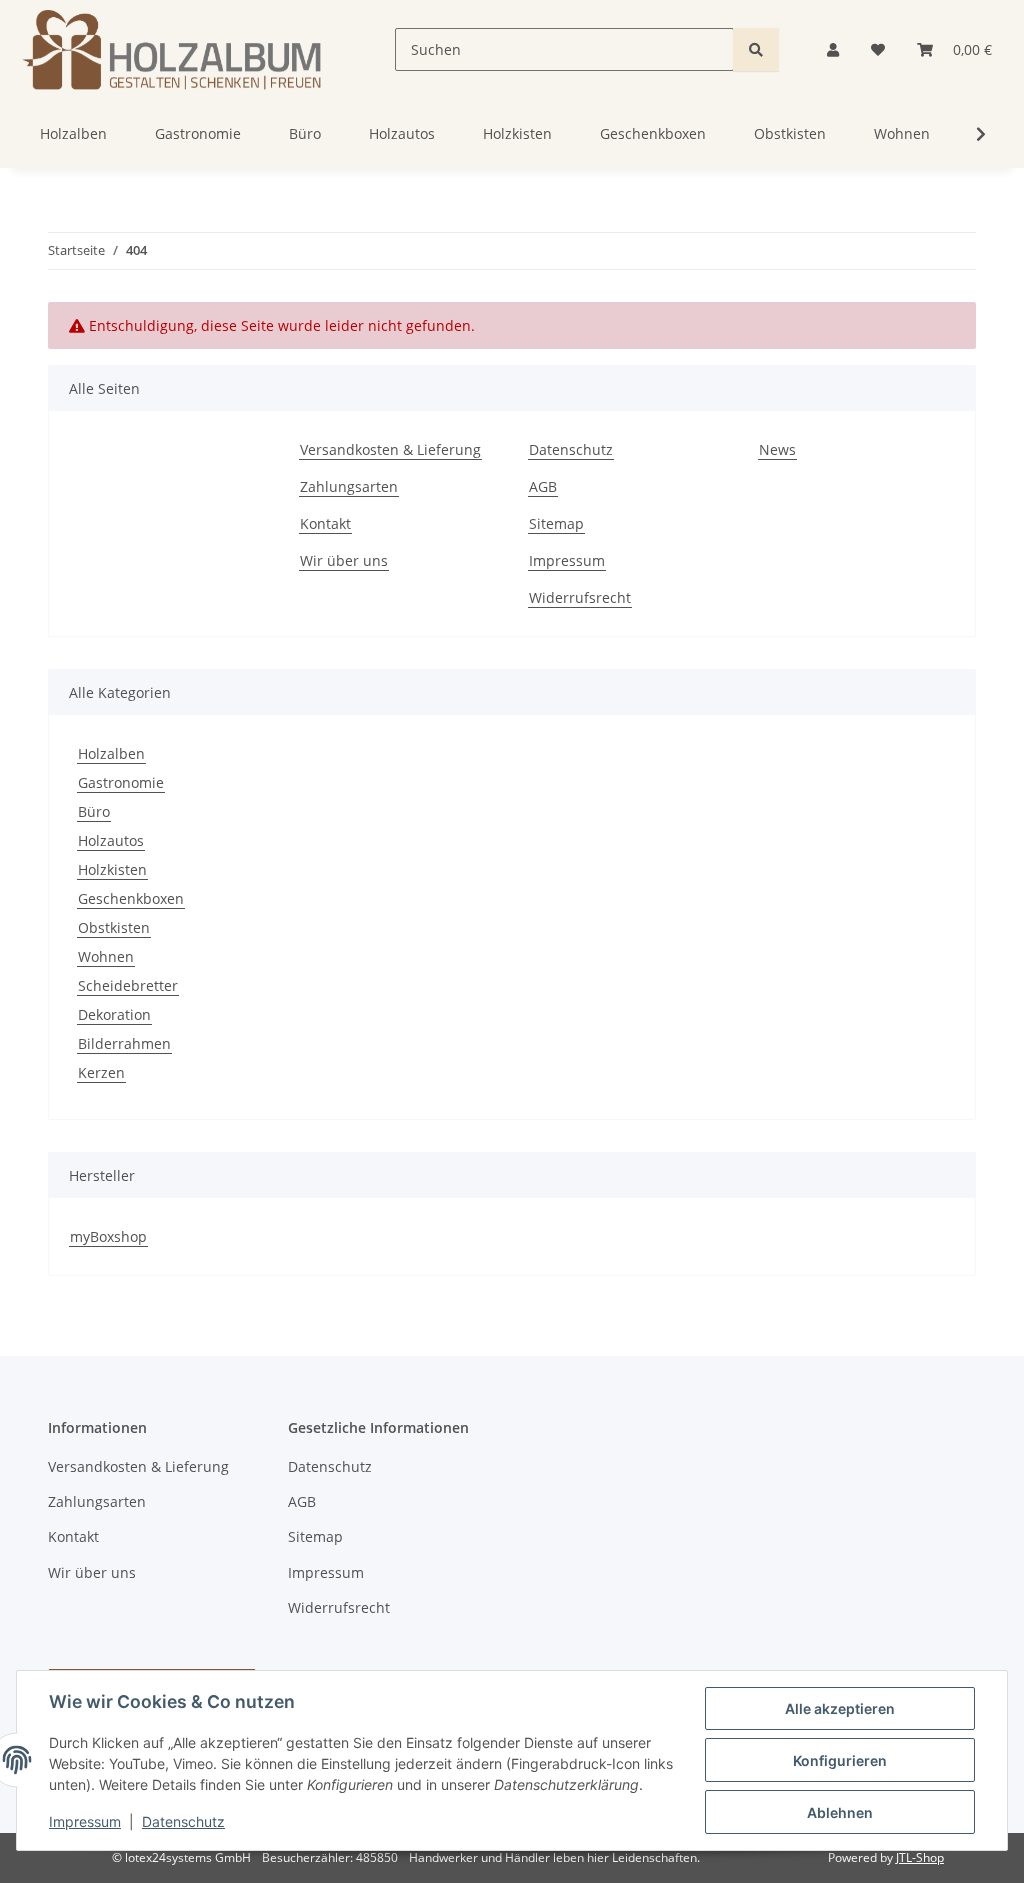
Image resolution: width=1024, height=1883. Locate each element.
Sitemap (556, 523)
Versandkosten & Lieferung (390, 449)
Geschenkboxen (131, 898)
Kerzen (101, 1072)
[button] (833, 49)
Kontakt (325, 523)
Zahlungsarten (349, 486)
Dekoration (114, 1014)
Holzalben (111, 753)
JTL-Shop (920, 1857)
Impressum (85, 1821)
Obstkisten (114, 927)
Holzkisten (112, 869)
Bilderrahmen (124, 1043)
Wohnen (106, 956)
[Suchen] (756, 49)
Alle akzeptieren (840, 1708)
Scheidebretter (128, 985)
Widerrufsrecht (580, 597)
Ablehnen (840, 1812)
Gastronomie (121, 782)
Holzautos (111, 840)
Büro (94, 811)
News (777, 449)
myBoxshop (108, 1236)
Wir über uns (344, 560)
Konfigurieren (840, 1760)
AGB (543, 486)
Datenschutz (183, 1821)
